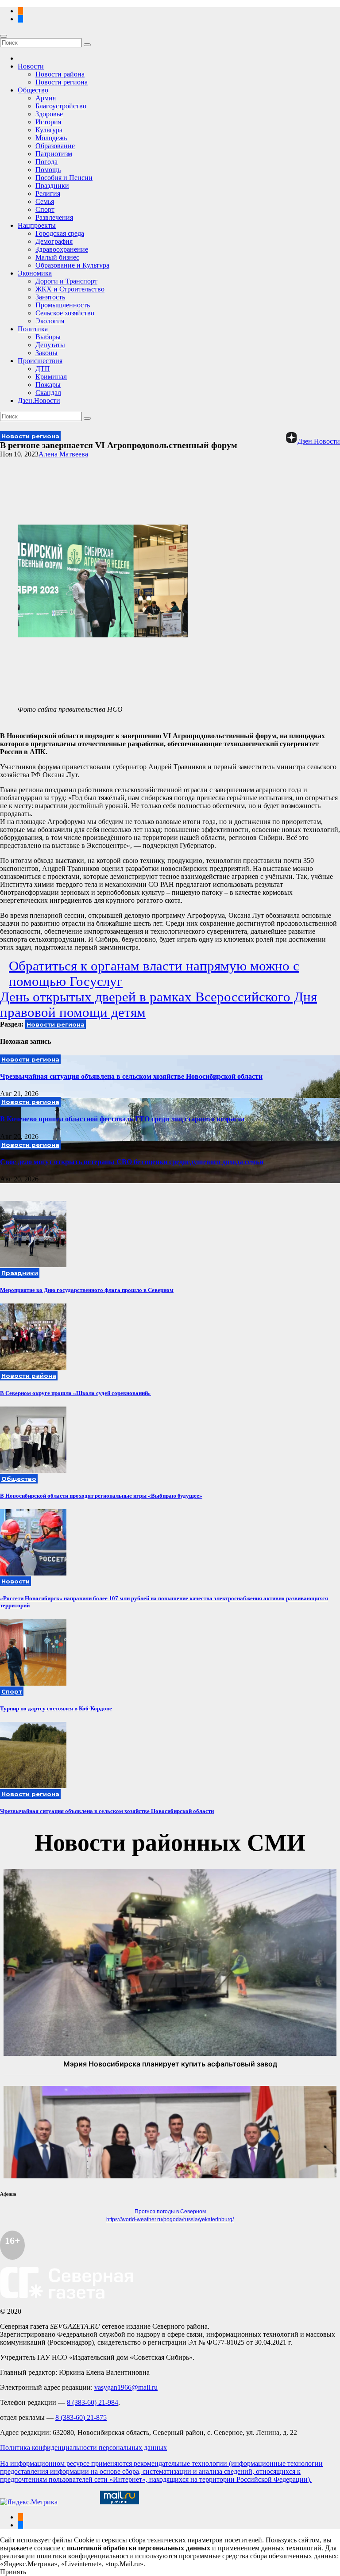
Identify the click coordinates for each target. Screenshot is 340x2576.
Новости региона (62, 82)
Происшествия (40, 361)
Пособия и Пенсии (64, 178)
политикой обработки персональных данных (139, 2548)
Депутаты (50, 345)
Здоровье (49, 114)
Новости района (60, 74)
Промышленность (63, 305)
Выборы (48, 337)
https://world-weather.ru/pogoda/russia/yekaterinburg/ (170, 2219)
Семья (45, 201)
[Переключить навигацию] (4, 36)
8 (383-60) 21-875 (81, 2417)
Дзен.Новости (39, 401)
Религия (48, 194)
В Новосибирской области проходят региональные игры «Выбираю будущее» (101, 1496)
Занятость (50, 297)
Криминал (51, 377)
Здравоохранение (62, 249)
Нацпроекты (37, 225)
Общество (33, 90)
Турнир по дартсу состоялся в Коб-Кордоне (56, 1708)
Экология (50, 321)
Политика (33, 329)
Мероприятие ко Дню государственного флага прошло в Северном (87, 1290)
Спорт (45, 209)
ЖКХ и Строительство (70, 289)
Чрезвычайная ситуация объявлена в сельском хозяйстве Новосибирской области (131, 1076)
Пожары (48, 385)
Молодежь (51, 138)
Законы (46, 353)
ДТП (43, 369)
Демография (54, 241)
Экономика (35, 273)
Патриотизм (54, 154)
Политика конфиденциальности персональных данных (83, 2448)
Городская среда (60, 233)
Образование (55, 146)
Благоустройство (61, 106)
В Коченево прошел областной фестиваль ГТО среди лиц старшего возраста (122, 1119)
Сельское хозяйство (65, 313)
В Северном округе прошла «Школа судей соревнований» (75, 1393)
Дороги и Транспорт (66, 281)
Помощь (48, 170)
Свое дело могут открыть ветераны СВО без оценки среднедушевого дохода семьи (132, 1162)
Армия (46, 98)
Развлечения (54, 217)
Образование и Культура (72, 265)
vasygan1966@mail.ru (126, 2387)
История (48, 122)
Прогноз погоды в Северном (170, 2212)
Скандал (48, 393)
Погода (46, 162)
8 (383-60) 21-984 (93, 2402)
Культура (49, 130)
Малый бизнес (57, 257)
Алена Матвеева (63, 454)
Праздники (52, 186)
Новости (31, 66)
